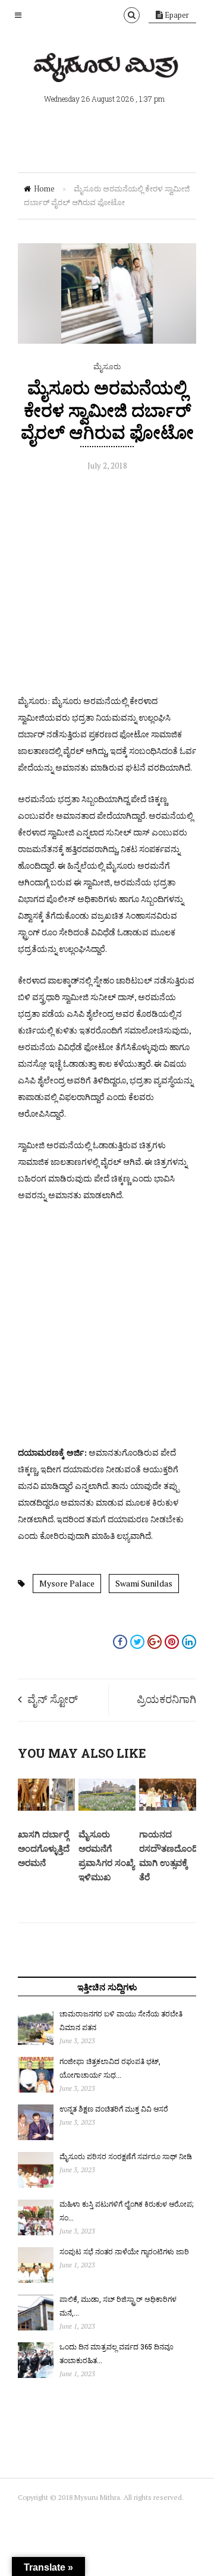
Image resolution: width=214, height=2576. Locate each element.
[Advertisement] (107, 586)
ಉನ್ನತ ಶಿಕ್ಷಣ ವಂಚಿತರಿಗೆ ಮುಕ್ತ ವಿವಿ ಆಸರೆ (114, 2109)
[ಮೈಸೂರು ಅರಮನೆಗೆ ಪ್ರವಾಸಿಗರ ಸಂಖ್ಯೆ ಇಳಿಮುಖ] (107, 1808)
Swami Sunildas (144, 1583)
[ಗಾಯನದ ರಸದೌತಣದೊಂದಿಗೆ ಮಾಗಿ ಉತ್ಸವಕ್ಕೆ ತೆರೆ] (168, 1808)
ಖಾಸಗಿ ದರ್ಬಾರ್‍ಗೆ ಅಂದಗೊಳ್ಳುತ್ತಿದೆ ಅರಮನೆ (44, 1848)
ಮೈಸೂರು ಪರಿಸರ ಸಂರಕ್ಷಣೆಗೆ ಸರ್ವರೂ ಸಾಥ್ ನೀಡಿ (126, 2156)
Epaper (176, 15)
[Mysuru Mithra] (107, 68)
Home (44, 189)
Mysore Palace (67, 1583)
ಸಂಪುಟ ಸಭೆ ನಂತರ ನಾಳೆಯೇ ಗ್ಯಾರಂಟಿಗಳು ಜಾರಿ (124, 2251)
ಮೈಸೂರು (107, 366)
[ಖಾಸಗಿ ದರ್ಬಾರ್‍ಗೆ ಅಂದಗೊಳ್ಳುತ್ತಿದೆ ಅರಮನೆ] (46, 1808)
